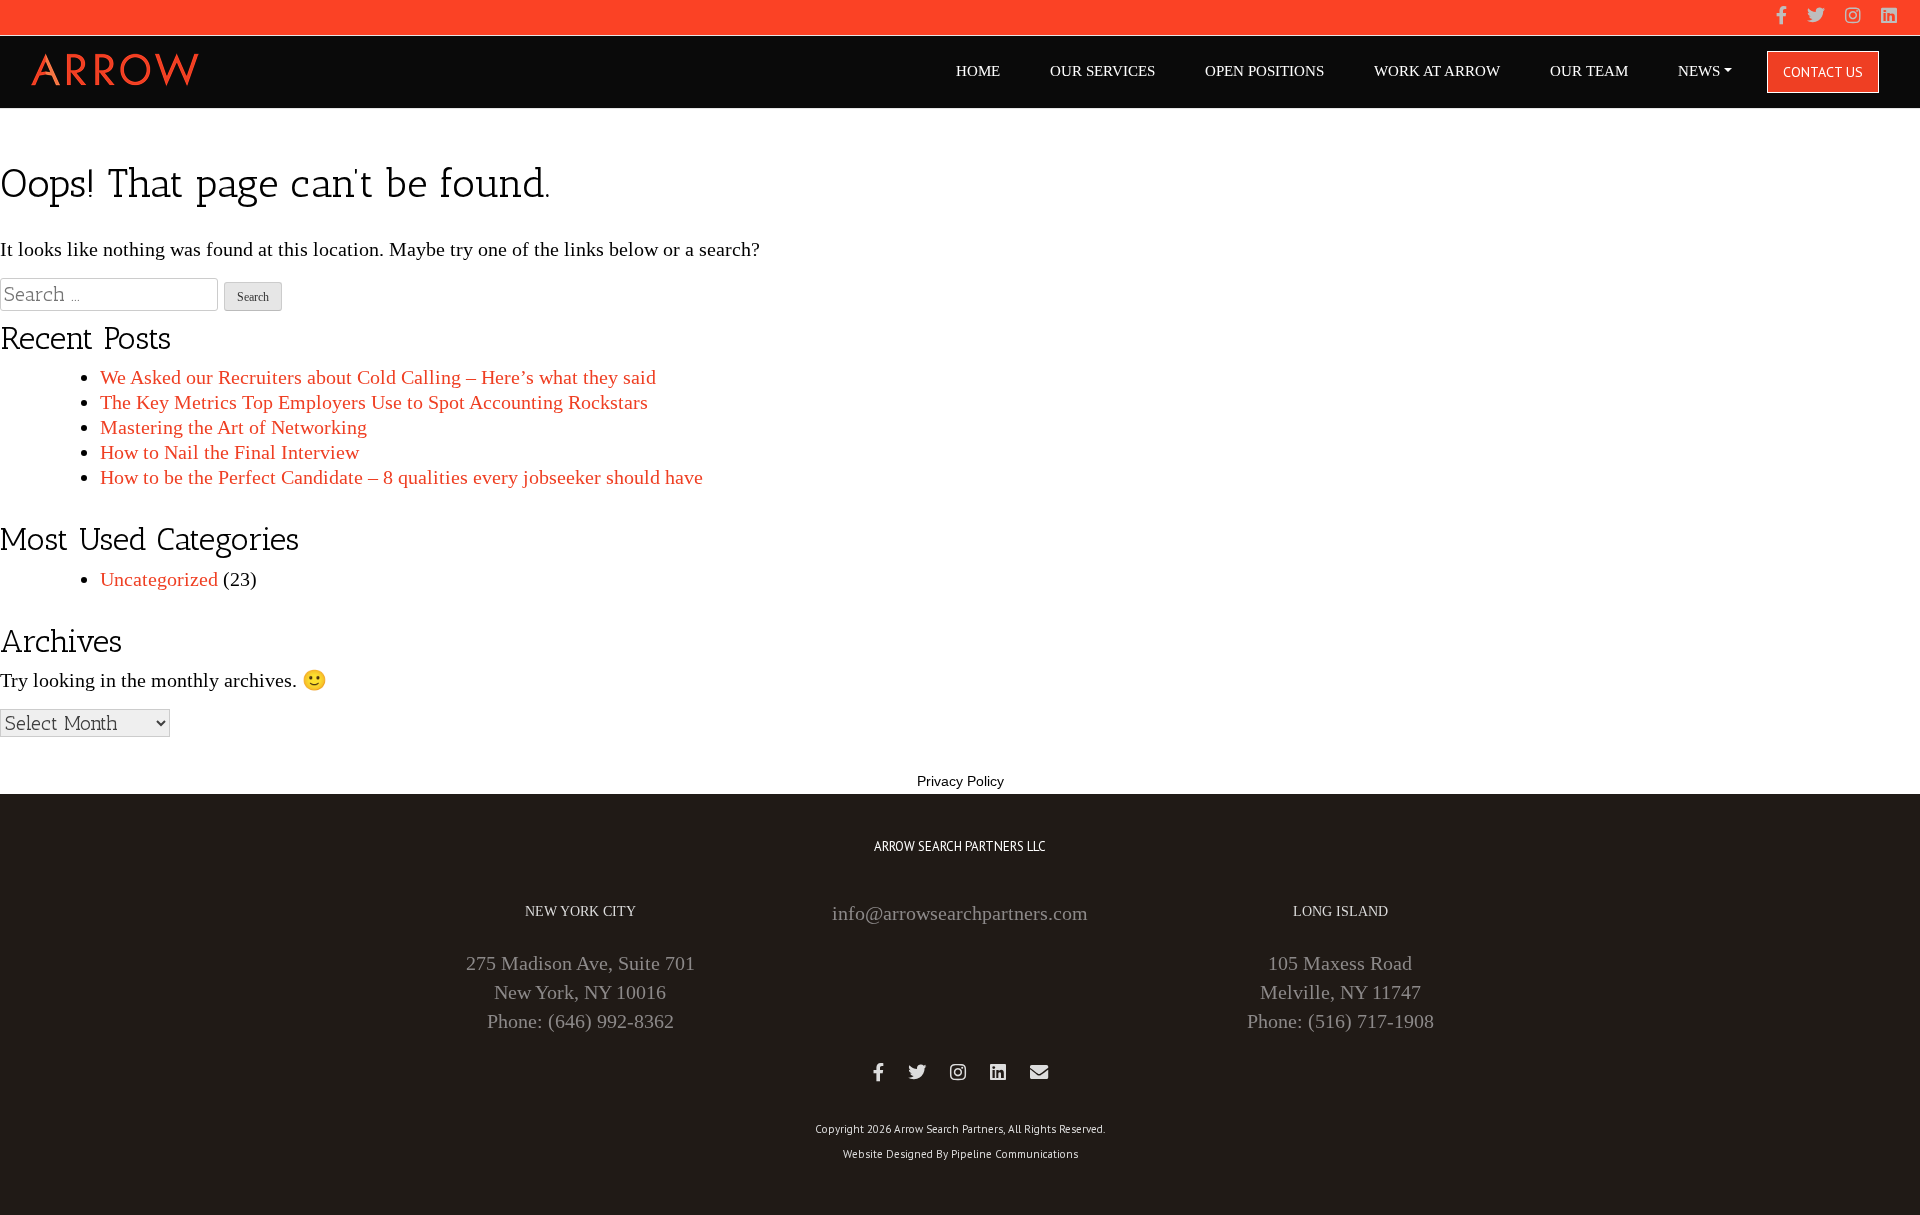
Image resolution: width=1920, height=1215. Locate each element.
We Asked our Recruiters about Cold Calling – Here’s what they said (378, 377)
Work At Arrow (1437, 71)
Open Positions (1264, 71)
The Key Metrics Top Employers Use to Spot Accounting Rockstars (374, 402)
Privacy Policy (960, 781)
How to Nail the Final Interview (229, 452)
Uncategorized (159, 579)
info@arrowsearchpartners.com (960, 913)
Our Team (1589, 71)
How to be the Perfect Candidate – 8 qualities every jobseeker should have (401, 477)
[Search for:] (109, 294)
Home (978, 71)
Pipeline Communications (1014, 1154)
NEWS (1699, 71)
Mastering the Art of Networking (233, 427)
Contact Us (1823, 72)
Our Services (1102, 71)
